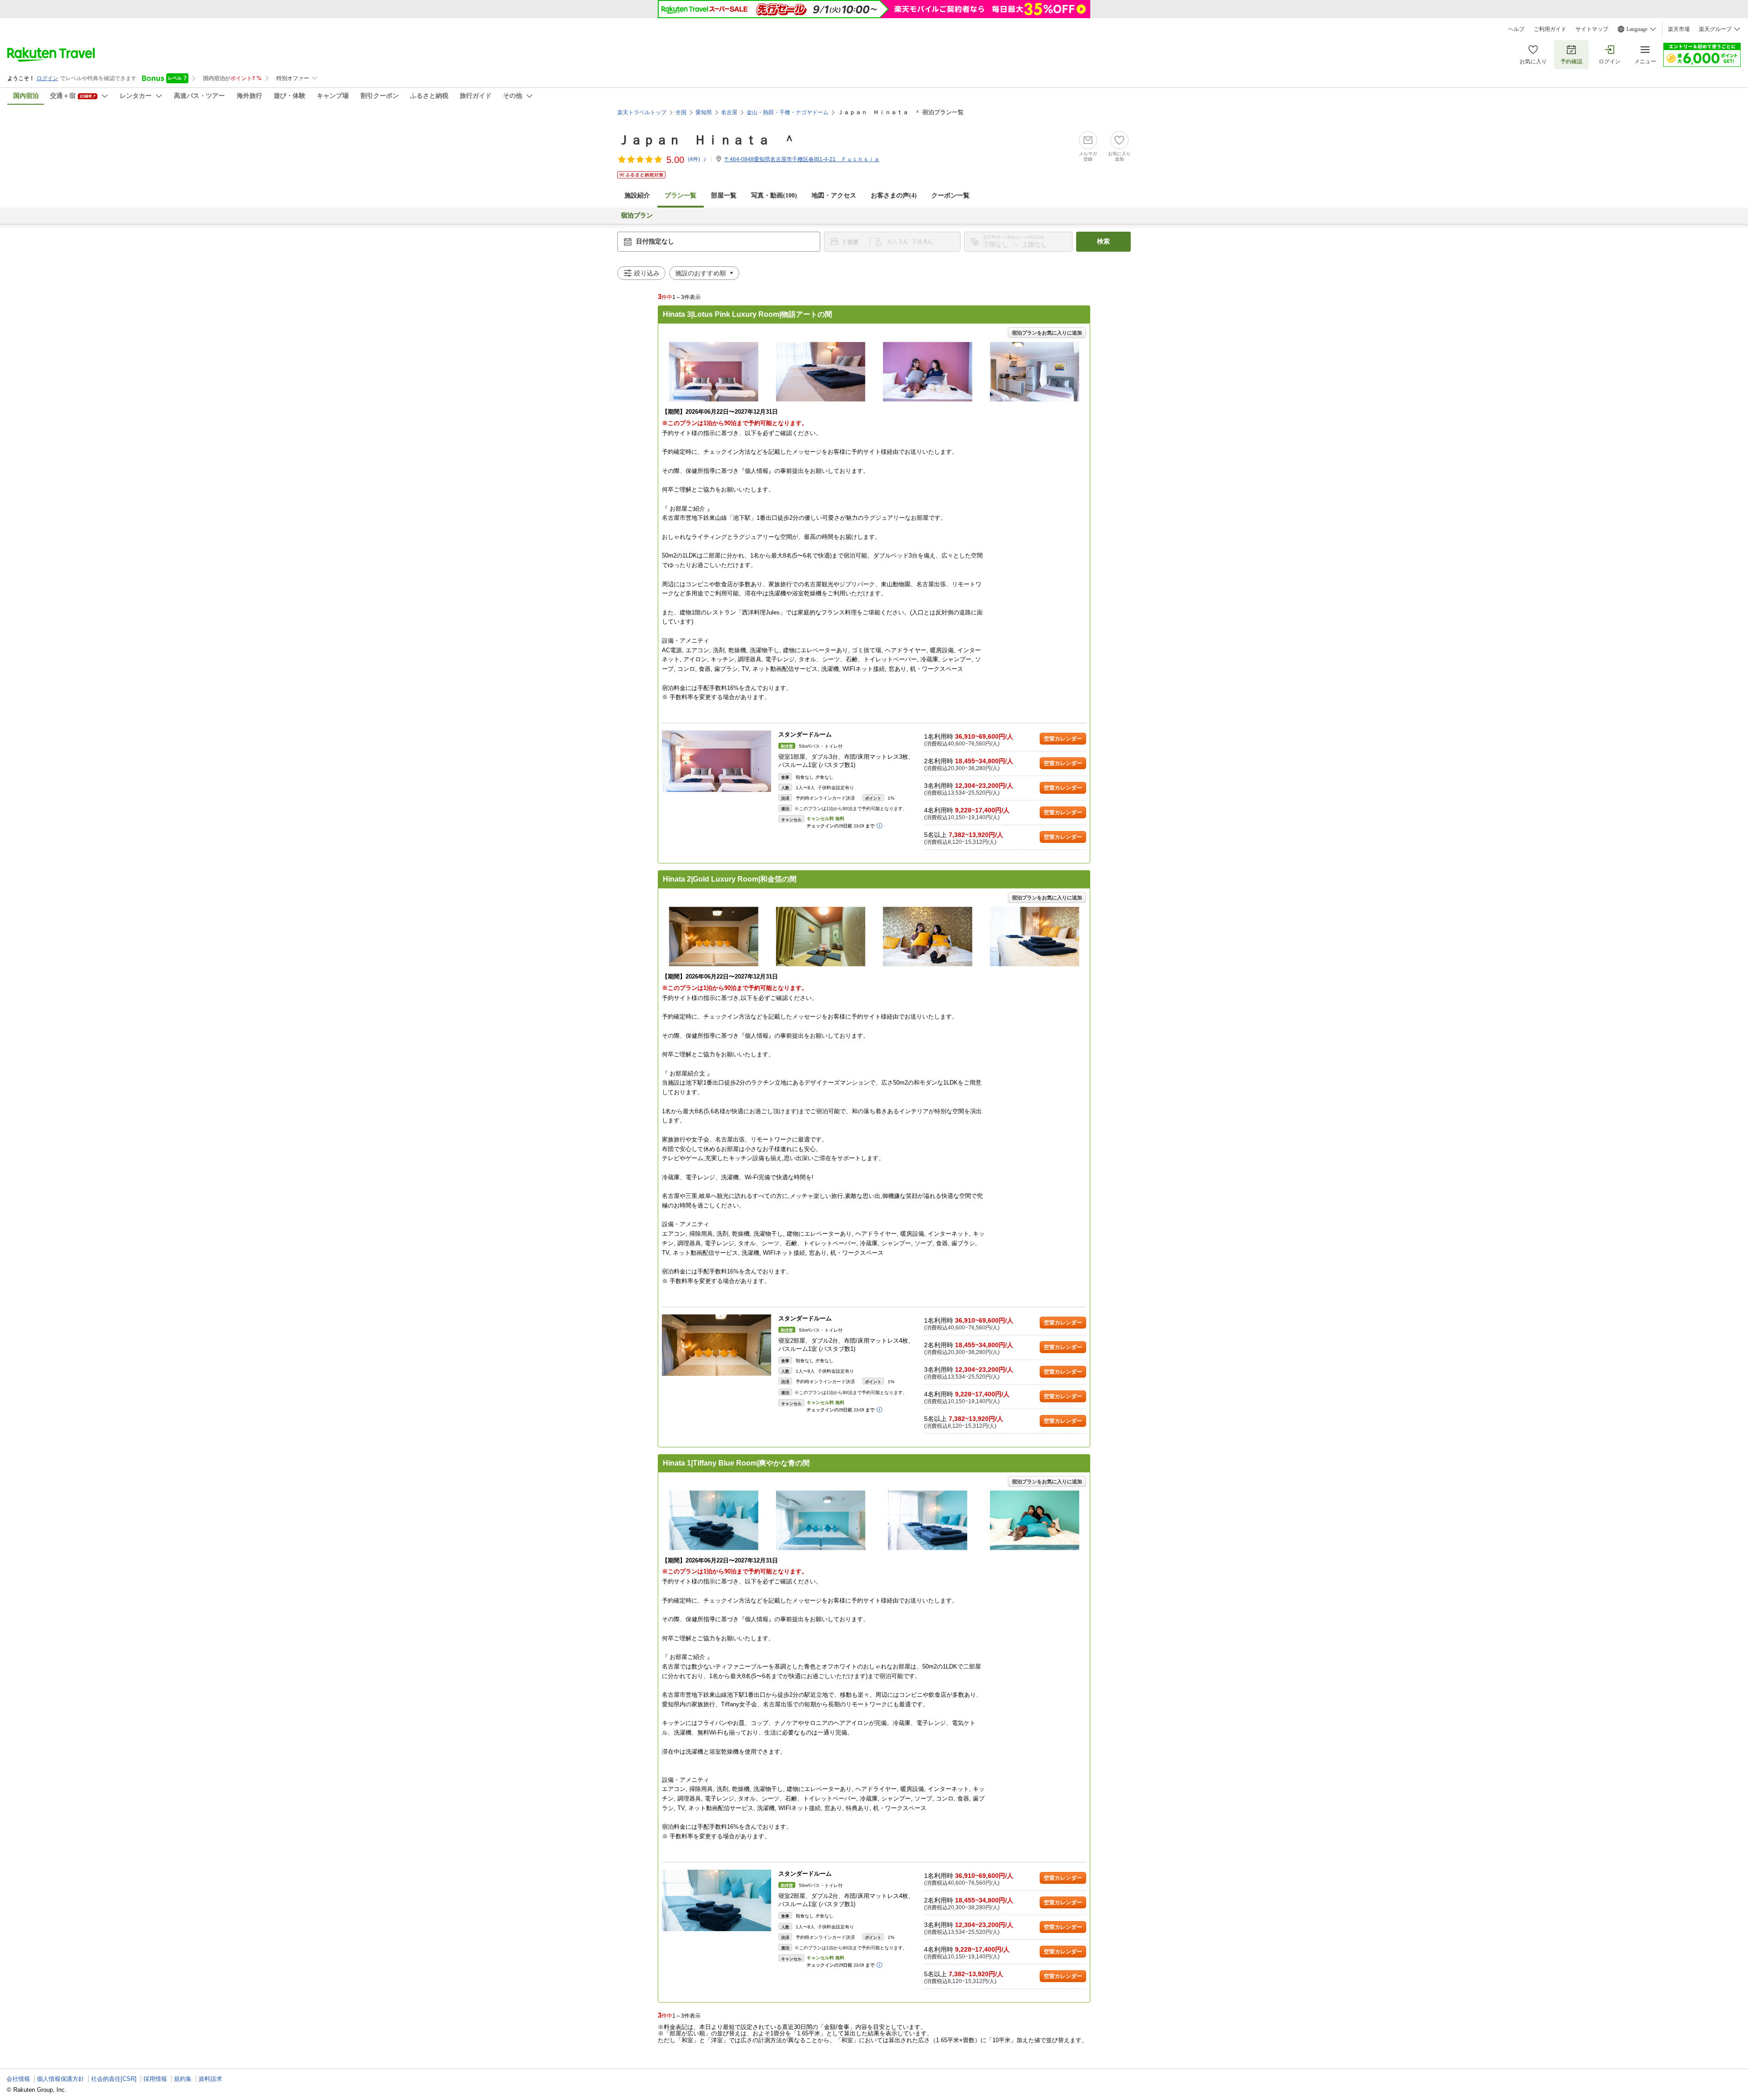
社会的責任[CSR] (114, 2079)
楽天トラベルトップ (642, 112)
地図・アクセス (834, 195)
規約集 (183, 2079)
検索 (1103, 241)
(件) (694, 159)
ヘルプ (1516, 29)
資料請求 (210, 2079)
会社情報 (18, 2079)
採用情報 (155, 2079)
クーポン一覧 (950, 195)
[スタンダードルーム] (716, 761)
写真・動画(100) (774, 195)
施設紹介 (637, 195)
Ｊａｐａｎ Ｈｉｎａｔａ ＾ (706, 140)
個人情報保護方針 (61, 2079)
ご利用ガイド (1550, 29)
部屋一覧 (724, 195)
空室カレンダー (1063, 739)
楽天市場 (1679, 29)
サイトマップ (1592, 29)
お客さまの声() (894, 195)
